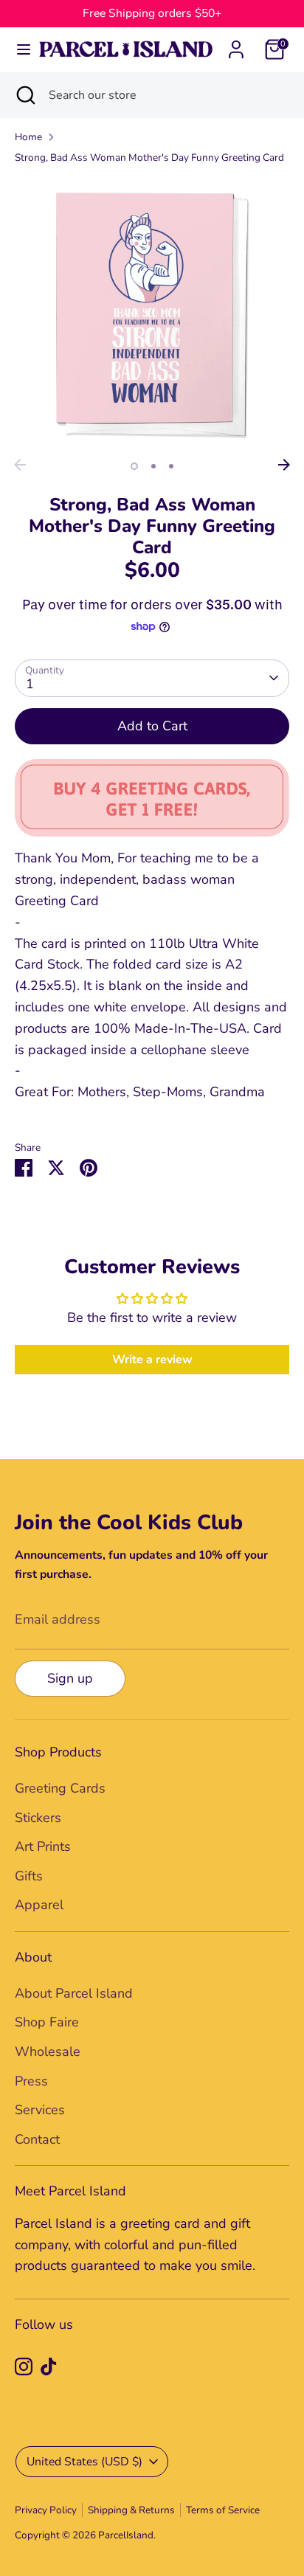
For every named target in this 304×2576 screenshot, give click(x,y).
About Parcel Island (74, 1993)
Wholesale (48, 2052)
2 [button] (153, 466)
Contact (37, 2139)
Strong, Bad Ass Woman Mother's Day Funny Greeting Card (149, 157)
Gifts (29, 1876)
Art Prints (43, 1846)
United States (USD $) (84, 2462)
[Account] (236, 45)
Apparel (39, 1905)
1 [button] (134, 466)
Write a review (152, 1360)
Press (31, 2081)
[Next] (284, 465)
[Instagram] (24, 2366)
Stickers (38, 1818)
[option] (152, 314)
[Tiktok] (49, 2366)
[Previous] (20, 465)
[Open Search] (24, 95)
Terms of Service (223, 2510)
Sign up (70, 1678)
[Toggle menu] (18, 50)
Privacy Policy (46, 2510)
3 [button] (171, 466)
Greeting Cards (60, 1788)
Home (28, 137)
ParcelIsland (126, 2535)
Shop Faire (47, 2022)
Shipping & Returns (131, 2510)
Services (40, 2110)
